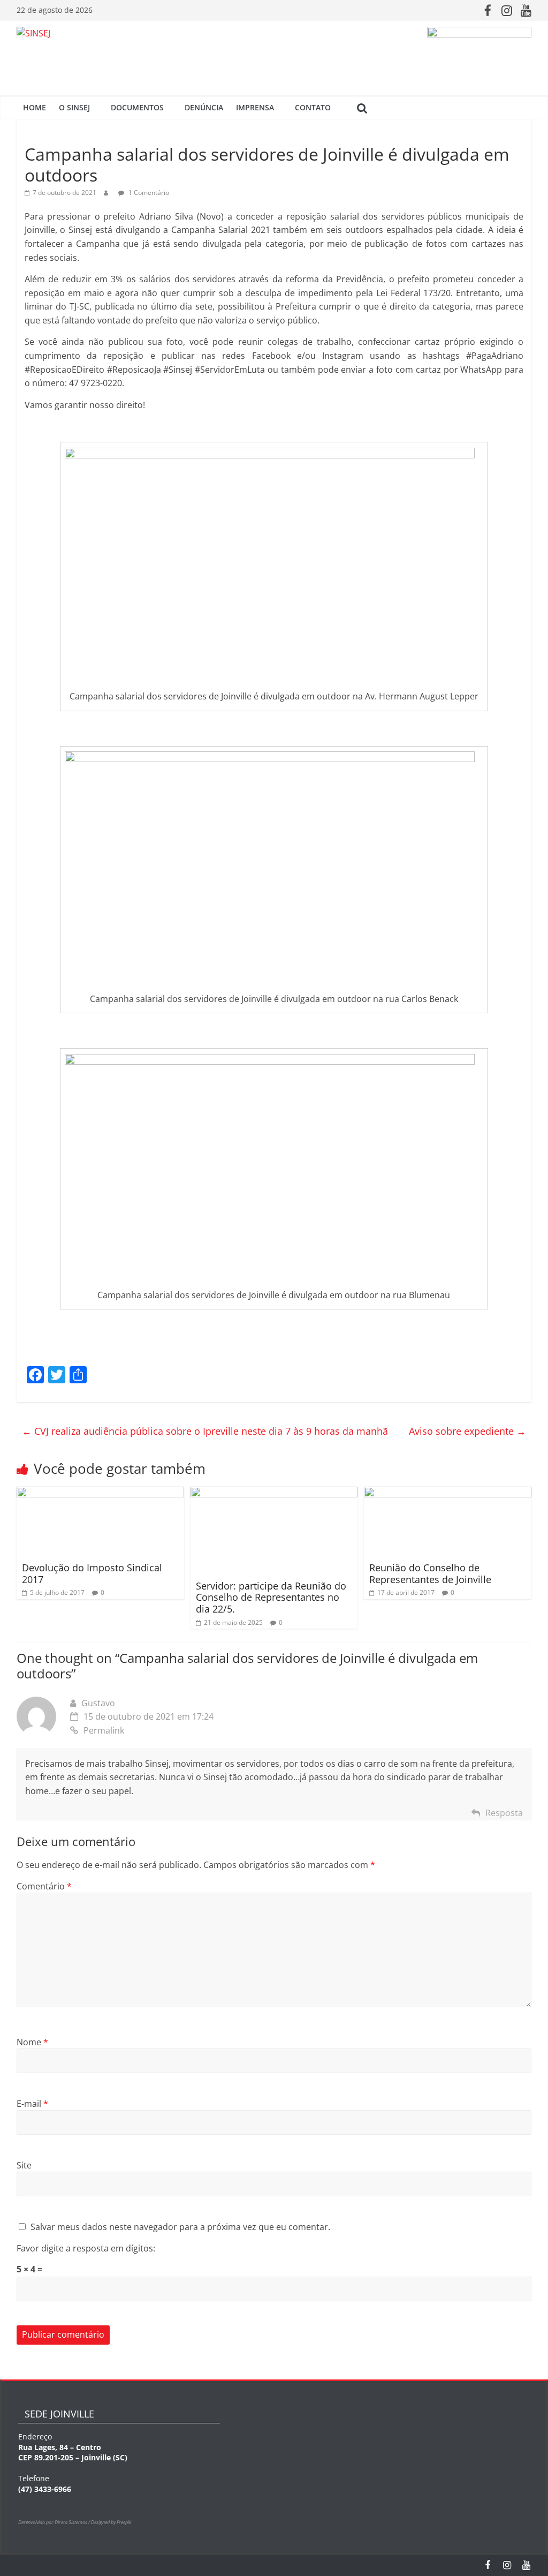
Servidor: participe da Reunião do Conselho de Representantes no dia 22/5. (271, 1597)
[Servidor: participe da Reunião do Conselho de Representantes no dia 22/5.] (274, 1493)
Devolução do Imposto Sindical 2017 (92, 1573)
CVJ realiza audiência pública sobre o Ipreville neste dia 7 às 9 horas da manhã (205, 1431)
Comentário (44, 1886)
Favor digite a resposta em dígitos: (86, 2248)
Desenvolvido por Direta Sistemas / (55, 2522)
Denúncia (204, 107)
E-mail (32, 2104)
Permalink (104, 1730)
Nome (32, 2042)
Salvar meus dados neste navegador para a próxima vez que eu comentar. (180, 2227)
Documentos (137, 107)
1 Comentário (148, 193)
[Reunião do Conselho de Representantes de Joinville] (448, 1493)
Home (35, 107)
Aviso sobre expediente (467, 1431)
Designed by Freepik (111, 2522)
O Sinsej (74, 107)
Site (24, 2165)
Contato (313, 107)
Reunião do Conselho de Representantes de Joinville (430, 1573)
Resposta (504, 1813)
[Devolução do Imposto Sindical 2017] (100, 1493)
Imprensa (255, 107)
